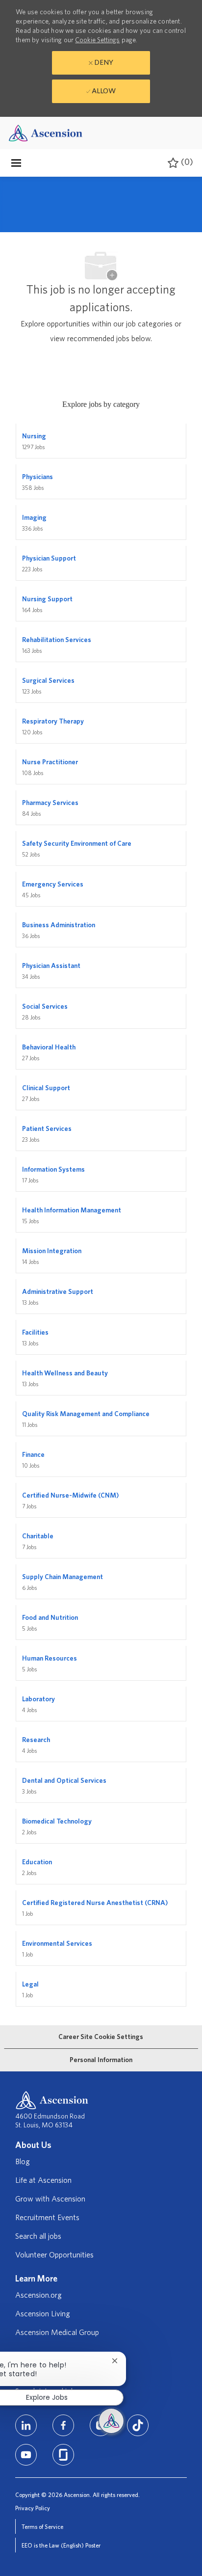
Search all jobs (38, 2236)
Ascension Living (43, 2314)
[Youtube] (26, 2455)
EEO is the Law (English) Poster (61, 2546)
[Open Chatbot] (111, 2421)
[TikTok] (138, 2425)
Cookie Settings (97, 40)
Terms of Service (42, 2527)
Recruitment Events (47, 2218)
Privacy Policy (33, 2508)
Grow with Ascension (50, 2199)
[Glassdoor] (63, 2455)
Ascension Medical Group (57, 2333)
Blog (23, 2162)
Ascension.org (38, 2295)
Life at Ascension (43, 2180)
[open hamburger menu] (16, 163)
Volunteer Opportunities (54, 2255)
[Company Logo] (46, 132)
